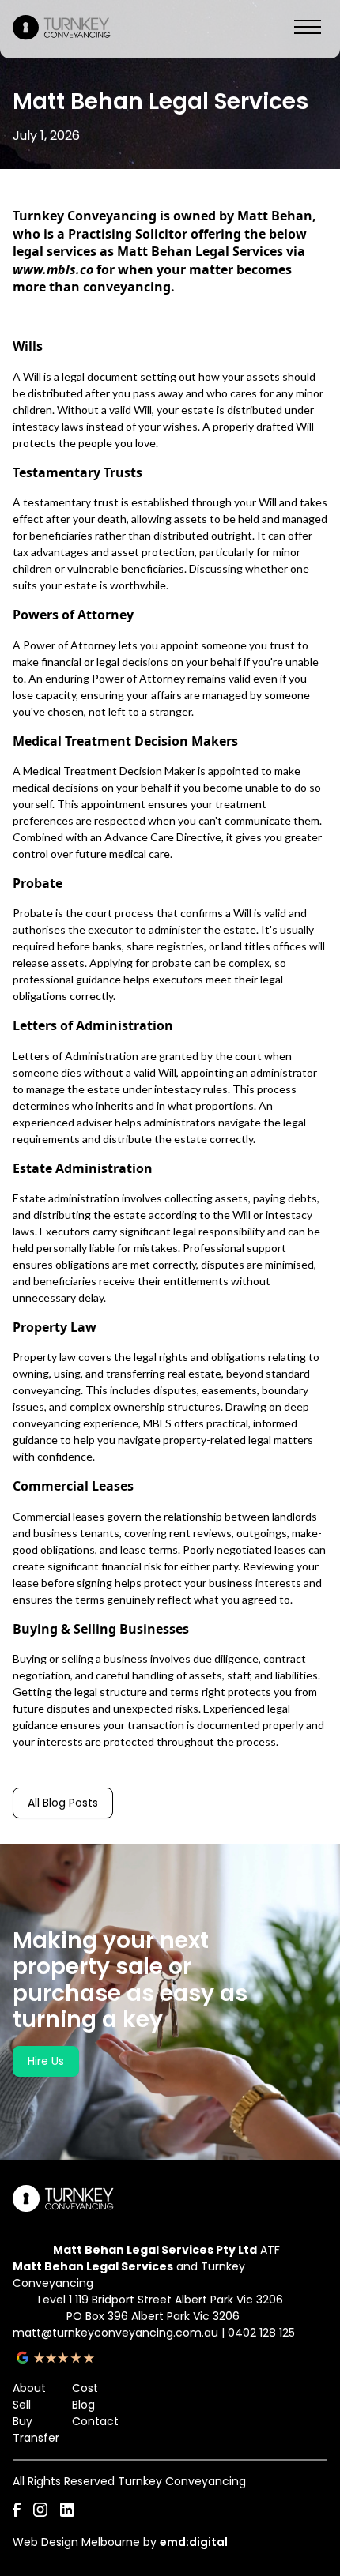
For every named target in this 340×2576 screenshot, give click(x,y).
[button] (308, 29)
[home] (63, 29)
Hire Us (46, 2061)
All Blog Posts (63, 1803)
